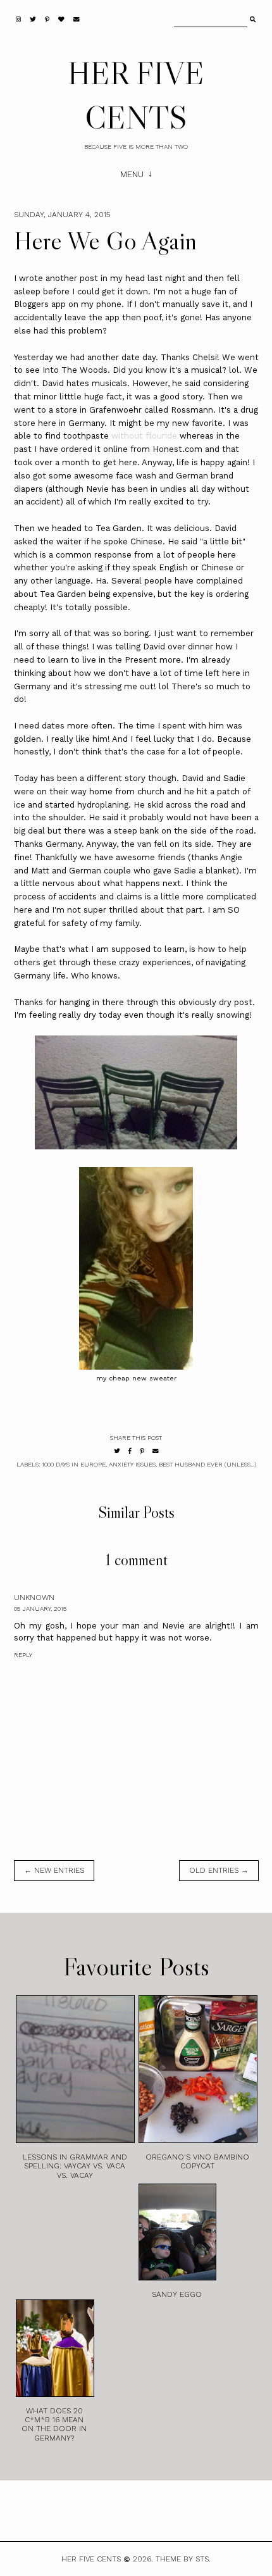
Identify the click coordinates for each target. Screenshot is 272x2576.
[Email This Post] (156, 1451)
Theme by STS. (183, 2559)
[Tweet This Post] (117, 1451)
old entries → (219, 1870)
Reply (23, 1655)
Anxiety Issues (132, 1464)
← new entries (54, 1870)
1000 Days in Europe (74, 1464)
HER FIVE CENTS (91, 2559)
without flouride (144, 436)
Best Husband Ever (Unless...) (207, 1464)
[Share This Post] (130, 1451)
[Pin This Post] (142, 1451)
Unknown (34, 1597)
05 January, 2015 (40, 1609)
